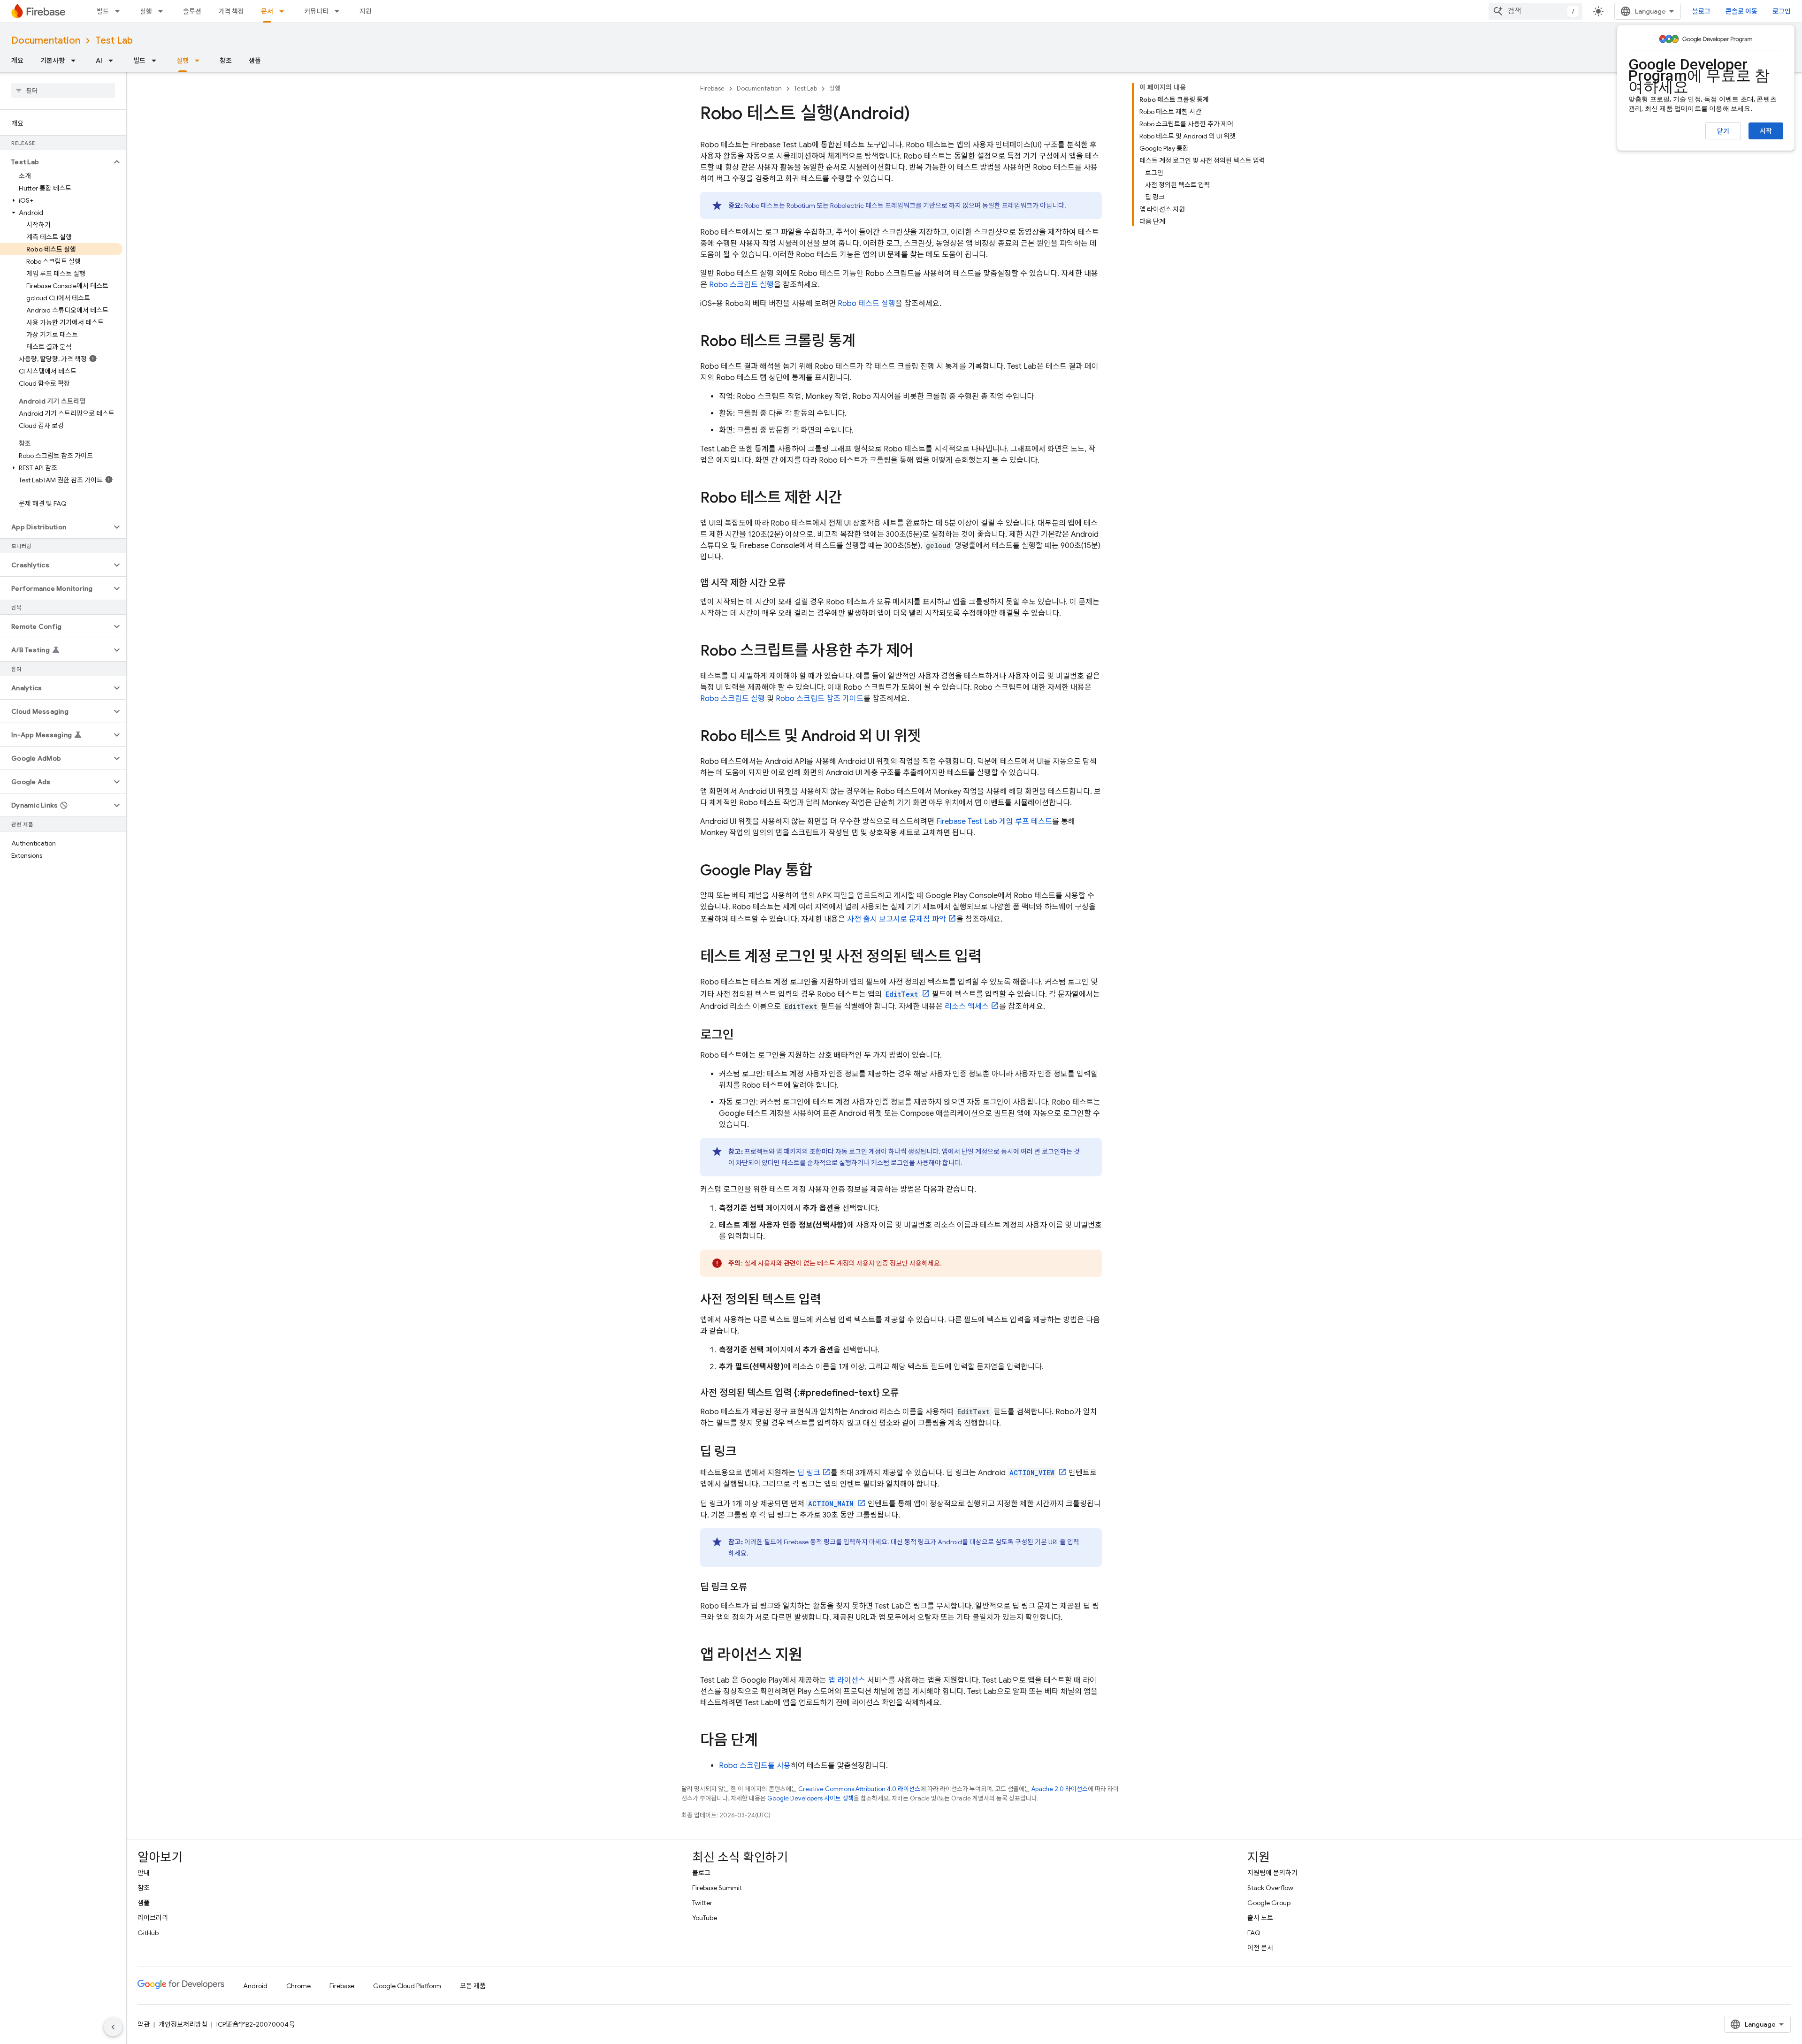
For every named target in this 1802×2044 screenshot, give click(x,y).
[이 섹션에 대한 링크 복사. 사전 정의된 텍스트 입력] (831, 1300)
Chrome (298, 1986)
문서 (267, 11)
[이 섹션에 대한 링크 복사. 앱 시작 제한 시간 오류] (795, 583)
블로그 (1701, 11)
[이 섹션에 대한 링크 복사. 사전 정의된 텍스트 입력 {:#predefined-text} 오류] (908, 1393)
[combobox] (1535, 11)
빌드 (103, 11)
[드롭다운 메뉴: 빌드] (120, 11)
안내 (144, 1873)
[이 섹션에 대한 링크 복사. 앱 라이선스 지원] (811, 1656)
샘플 (255, 61)
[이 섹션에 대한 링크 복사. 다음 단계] (767, 1741)
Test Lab (114, 41)
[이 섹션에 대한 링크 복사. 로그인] (743, 1036)
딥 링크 (809, 1473)
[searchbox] (63, 91)
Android (255, 1986)
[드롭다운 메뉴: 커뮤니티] (340, 11)
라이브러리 (153, 1918)
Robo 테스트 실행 (867, 304)
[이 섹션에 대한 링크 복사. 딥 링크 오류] (756, 1587)
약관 (144, 2024)
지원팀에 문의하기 (1272, 1873)
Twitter (702, 1903)
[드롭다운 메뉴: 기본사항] (76, 61)
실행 (146, 11)
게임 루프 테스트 (994, 822)
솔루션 (192, 11)
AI (99, 61)
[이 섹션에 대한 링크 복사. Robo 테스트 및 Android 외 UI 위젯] (930, 737)
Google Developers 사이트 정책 (810, 1798)
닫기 (1723, 131)
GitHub (148, 1933)
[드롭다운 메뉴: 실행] (163, 11)
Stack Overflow (1270, 1888)
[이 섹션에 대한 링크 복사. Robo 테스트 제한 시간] (851, 499)
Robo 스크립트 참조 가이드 (820, 699)
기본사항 (53, 61)
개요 (17, 61)
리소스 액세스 (967, 1007)
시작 (1766, 131)
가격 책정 (231, 11)
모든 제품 (473, 1986)
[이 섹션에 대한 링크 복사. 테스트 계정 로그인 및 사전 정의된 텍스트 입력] (991, 958)
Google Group (1269, 1903)
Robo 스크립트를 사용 (755, 1766)
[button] (56, 162)
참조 (226, 61)
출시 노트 (1260, 1918)
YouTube (705, 1918)
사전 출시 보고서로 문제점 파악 (897, 919)
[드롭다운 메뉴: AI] (114, 61)
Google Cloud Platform (407, 1986)
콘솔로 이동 (1741, 11)
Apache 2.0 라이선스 (1060, 1789)
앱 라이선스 (847, 1680)
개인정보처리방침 (183, 2024)
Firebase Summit (717, 1888)
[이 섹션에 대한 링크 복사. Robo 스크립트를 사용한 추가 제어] (923, 652)
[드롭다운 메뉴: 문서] (284, 11)
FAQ (1254, 1933)
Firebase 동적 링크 (810, 1542)
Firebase (712, 88)
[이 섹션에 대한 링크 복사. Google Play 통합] (822, 871)
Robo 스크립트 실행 (741, 285)
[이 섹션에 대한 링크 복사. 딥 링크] (746, 1452)
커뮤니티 (316, 11)
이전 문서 (1260, 1948)
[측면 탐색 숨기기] (113, 2027)
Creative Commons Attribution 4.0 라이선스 (859, 1789)
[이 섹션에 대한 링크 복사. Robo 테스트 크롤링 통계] (865, 342)
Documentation (46, 41)
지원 (366, 11)
